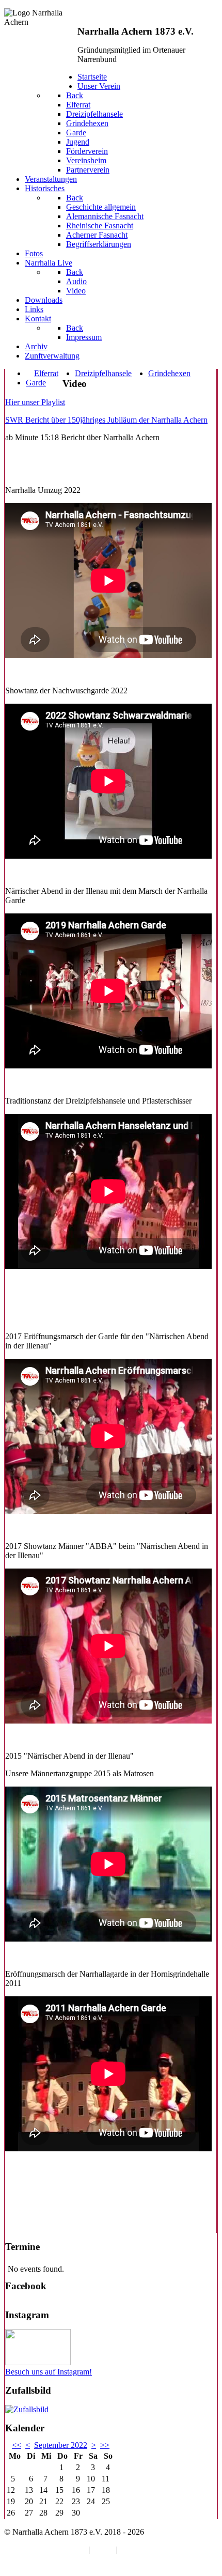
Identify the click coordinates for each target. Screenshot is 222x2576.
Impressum (138, 2549)
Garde (36, 383)
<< (17, 2445)
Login (76, 2549)
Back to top (23, 2567)
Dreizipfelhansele (103, 373)
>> (105, 2445)
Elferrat (46, 373)
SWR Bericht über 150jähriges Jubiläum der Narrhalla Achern (106, 420)
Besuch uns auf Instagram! (49, 2372)
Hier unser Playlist (35, 402)
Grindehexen (169, 373)
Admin (103, 2549)
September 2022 (61, 2445)
